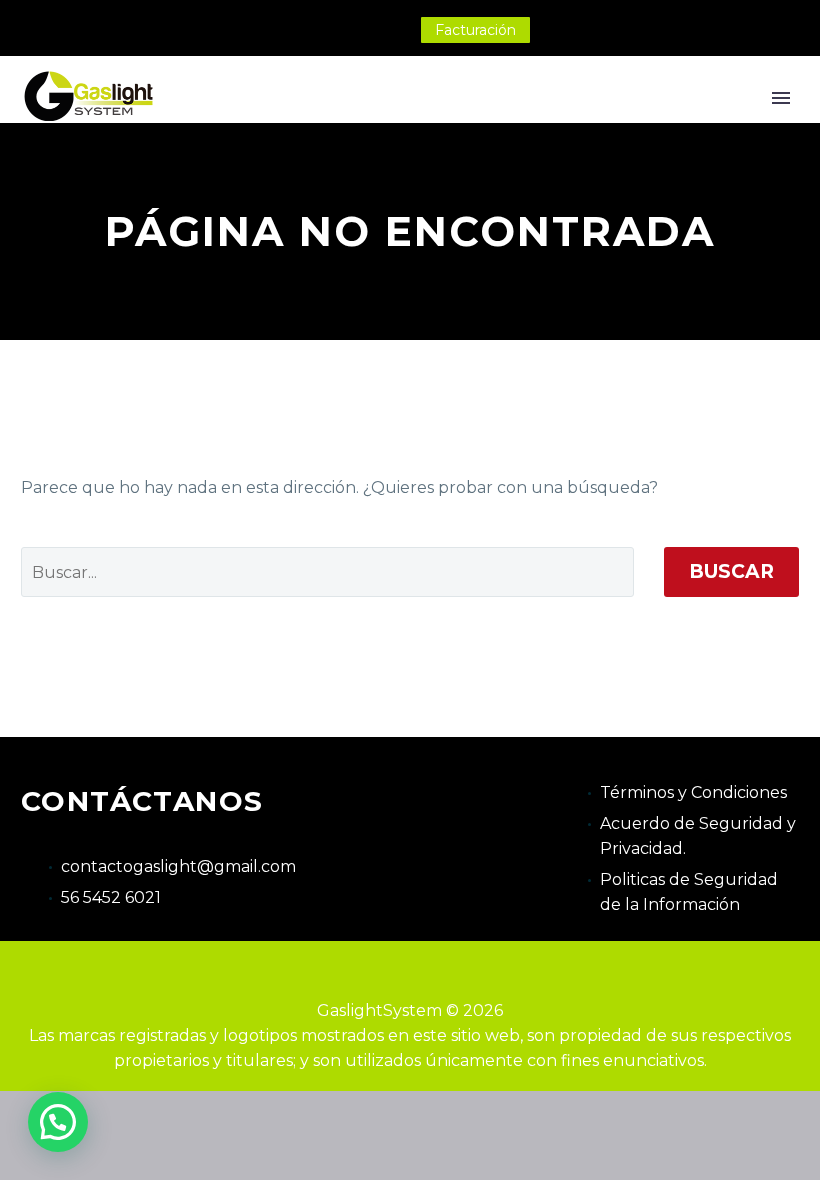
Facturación (475, 30)
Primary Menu (781, 98)
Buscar (731, 571)
